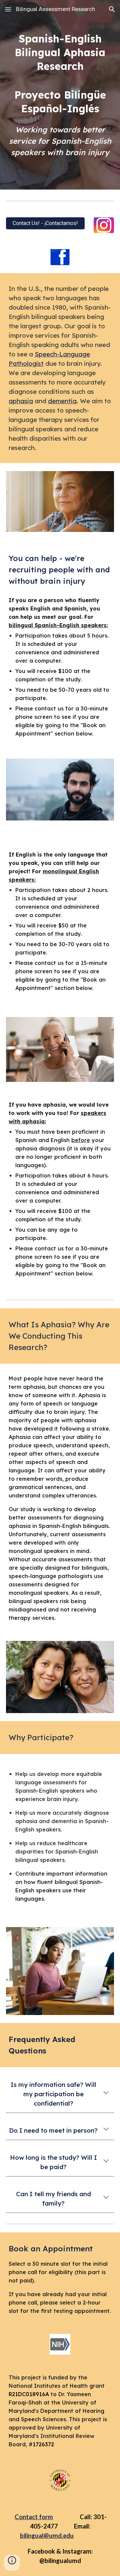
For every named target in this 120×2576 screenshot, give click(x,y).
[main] (60, 73)
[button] (8, 9)
